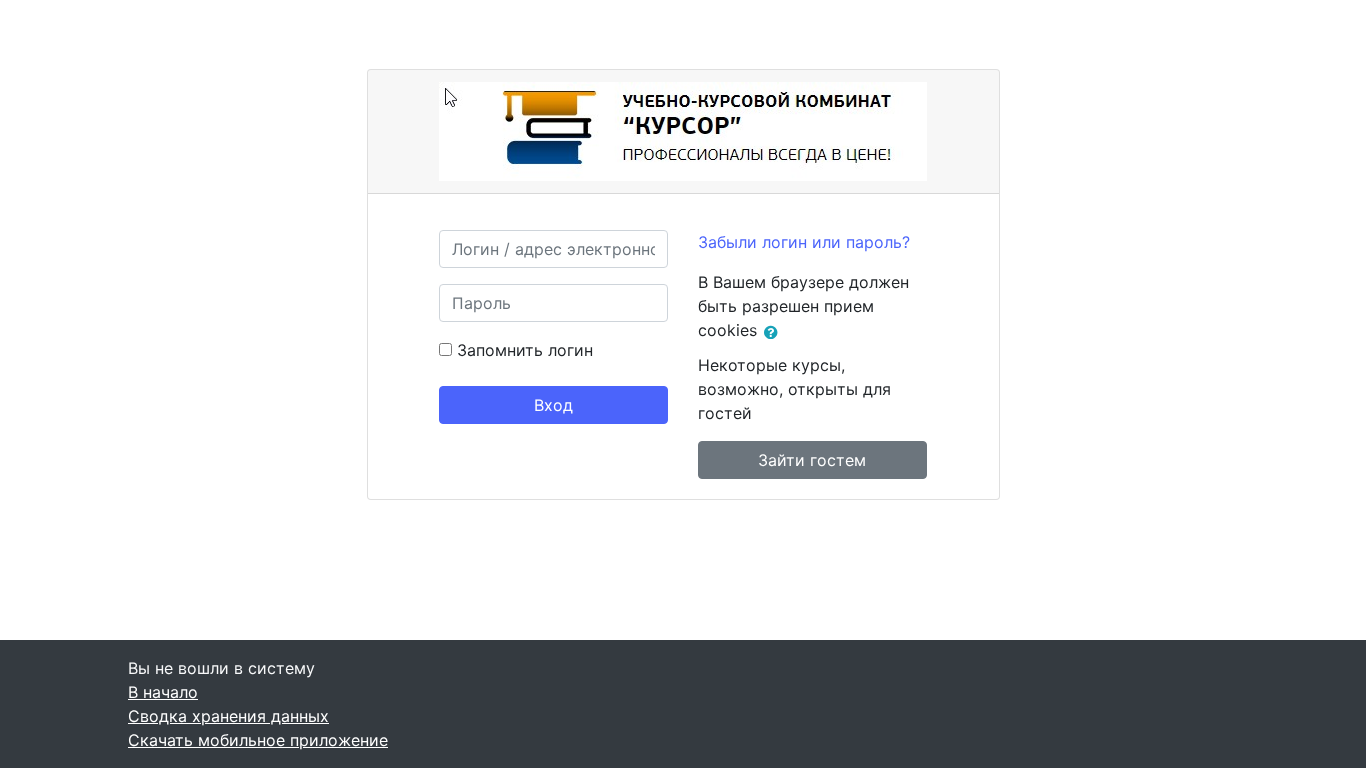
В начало (163, 692)
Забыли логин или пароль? (804, 242)
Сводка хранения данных (228, 716)
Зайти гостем (812, 460)
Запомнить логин (525, 350)
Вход (553, 405)
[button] (775, 332)
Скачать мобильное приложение (258, 740)
